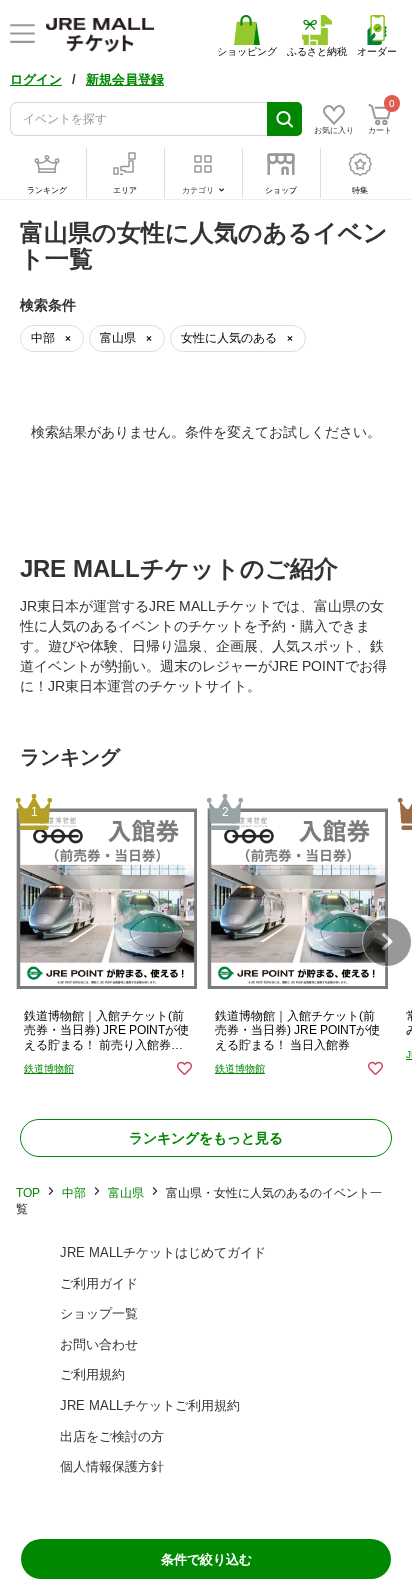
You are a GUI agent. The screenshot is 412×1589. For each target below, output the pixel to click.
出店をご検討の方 (112, 1436)
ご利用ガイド (99, 1283)
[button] (387, 942)
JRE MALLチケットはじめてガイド (163, 1252)
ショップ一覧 (99, 1313)
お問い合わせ (99, 1344)
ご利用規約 (92, 1374)
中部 (74, 1193)
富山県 (126, 1193)
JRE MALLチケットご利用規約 (150, 1405)
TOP (28, 1193)
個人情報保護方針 (112, 1466)
